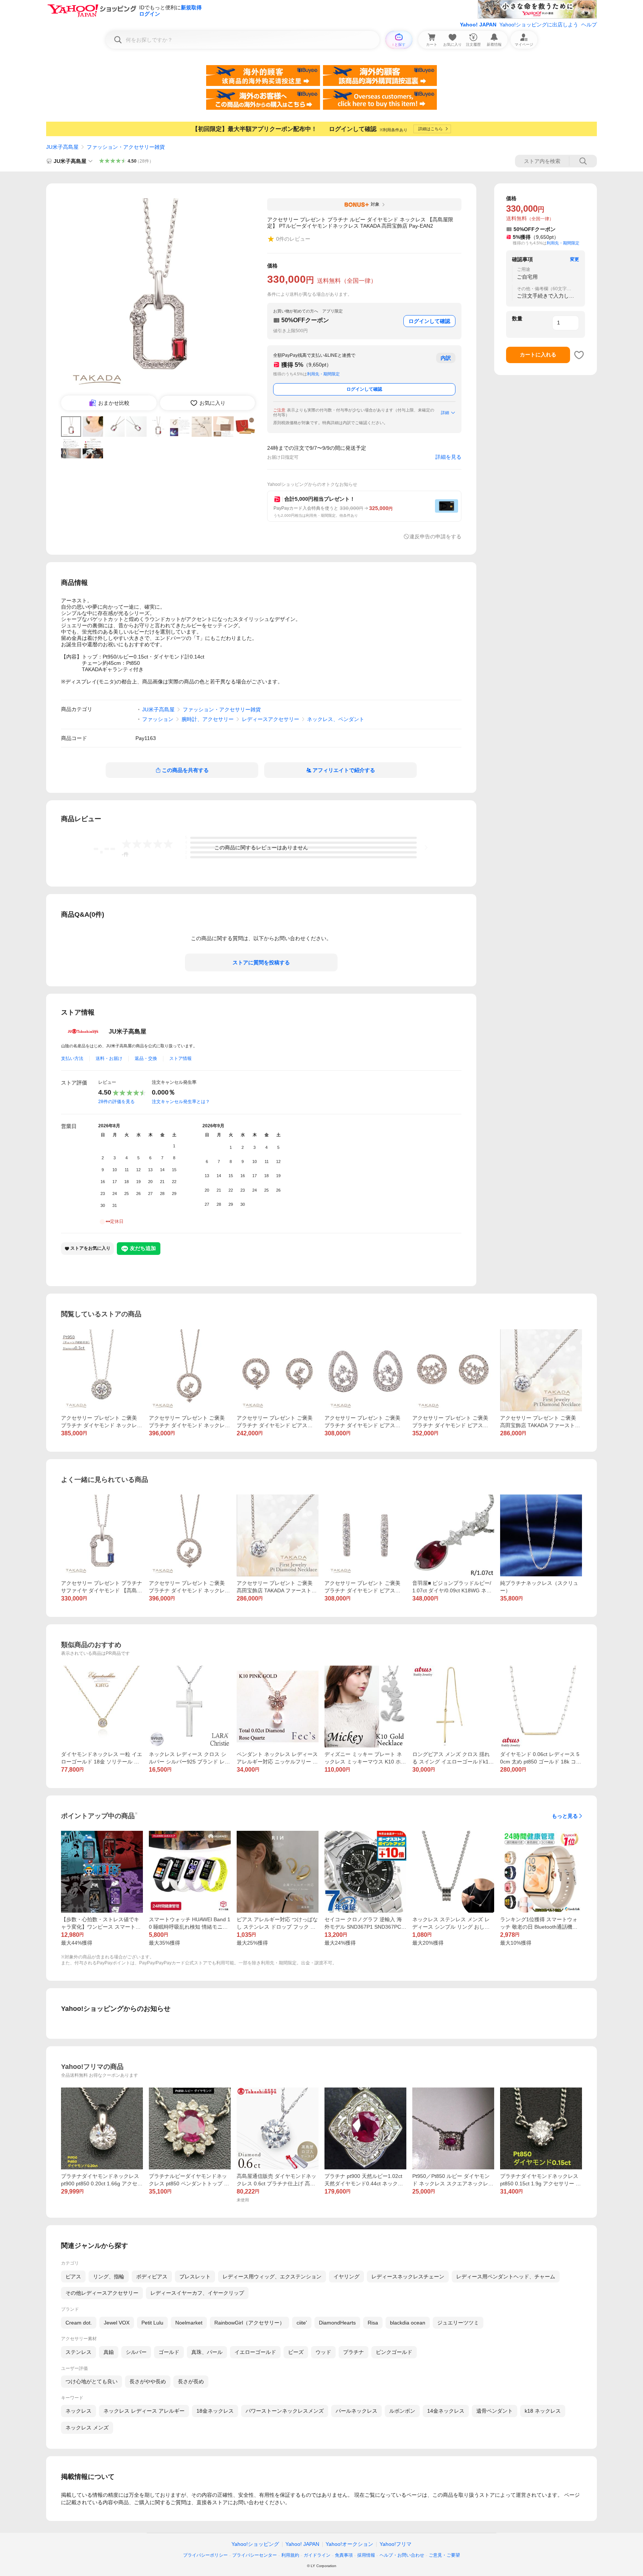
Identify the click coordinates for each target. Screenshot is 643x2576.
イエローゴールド (255, 2352)
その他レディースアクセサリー (102, 2293)
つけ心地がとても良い (92, 2381)
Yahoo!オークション (349, 2544)
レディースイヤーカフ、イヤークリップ (197, 2293)
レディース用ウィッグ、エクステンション (272, 2277)
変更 (575, 259)
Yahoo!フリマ (396, 2544)
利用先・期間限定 (323, 374)
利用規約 (290, 2555)
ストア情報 (180, 1058)
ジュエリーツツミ (458, 2323)
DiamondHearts (337, 2323)
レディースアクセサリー (271, 719)
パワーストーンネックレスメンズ (285, 2411)
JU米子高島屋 (62, 147)
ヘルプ (589, 25)
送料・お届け (109, 1058)
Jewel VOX (117, 2323)
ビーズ (296, 2352)
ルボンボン (402, 2411)
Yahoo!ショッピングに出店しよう (539, 25)
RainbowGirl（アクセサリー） (249, 2323)
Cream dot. (79, 2323)
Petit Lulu (152, 2323)
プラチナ (354, 2352)
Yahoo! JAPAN (478, 25)
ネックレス (79, 2411)
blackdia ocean (408, 2323)
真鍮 (109, 2352)
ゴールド (169, 2352)
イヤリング (346, 2277)
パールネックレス (356, 2411)
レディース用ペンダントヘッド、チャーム (506, 2277)
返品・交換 (146, 1058)
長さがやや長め (148, 2381)
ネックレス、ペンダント (336, 719)
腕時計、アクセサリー (208, 719)
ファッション (158, 719)
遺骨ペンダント (495, 2411)
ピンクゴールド (394, 2352)
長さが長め (191, 2381)
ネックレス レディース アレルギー (144, 2411)
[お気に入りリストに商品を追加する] (579, 355)
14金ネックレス (446, 2411)
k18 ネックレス (543, 2411)
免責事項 (344, 2555)
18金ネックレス (215, 2411)
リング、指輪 (109, 2277)
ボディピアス (152, 2277)
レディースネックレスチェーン (408, 2277)
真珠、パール (207, 2352)
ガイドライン (317, 2555)
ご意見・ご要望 (444, 2555)
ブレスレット (195, 2277)
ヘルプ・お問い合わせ (402, 2555)
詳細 (445, 413)
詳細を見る (448, 457)
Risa (373, 2323)
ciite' (302, 2323)
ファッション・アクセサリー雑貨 (126, 147)
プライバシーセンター (255, 2555)
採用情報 (366, 2555)
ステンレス (79, 2352)
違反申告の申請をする (435, 536)
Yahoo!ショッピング (255, 2544)
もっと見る (565, 1816)
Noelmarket (189, 2323)
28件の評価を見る (116, 1102)
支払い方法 (72, 1058)
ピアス (73, 2277)
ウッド (323, 2352)
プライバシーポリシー (205, 2555)
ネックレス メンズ (87, 2428)
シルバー (136, 2352)
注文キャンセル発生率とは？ (181, 1102)
